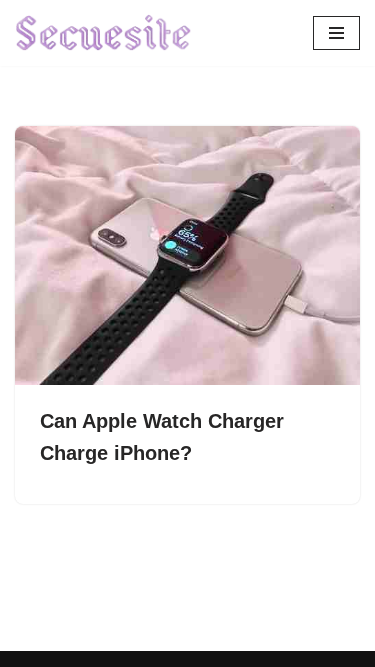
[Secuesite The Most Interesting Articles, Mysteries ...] (104, 33)
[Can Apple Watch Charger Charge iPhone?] (187, 255)
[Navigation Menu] (336, 33)
